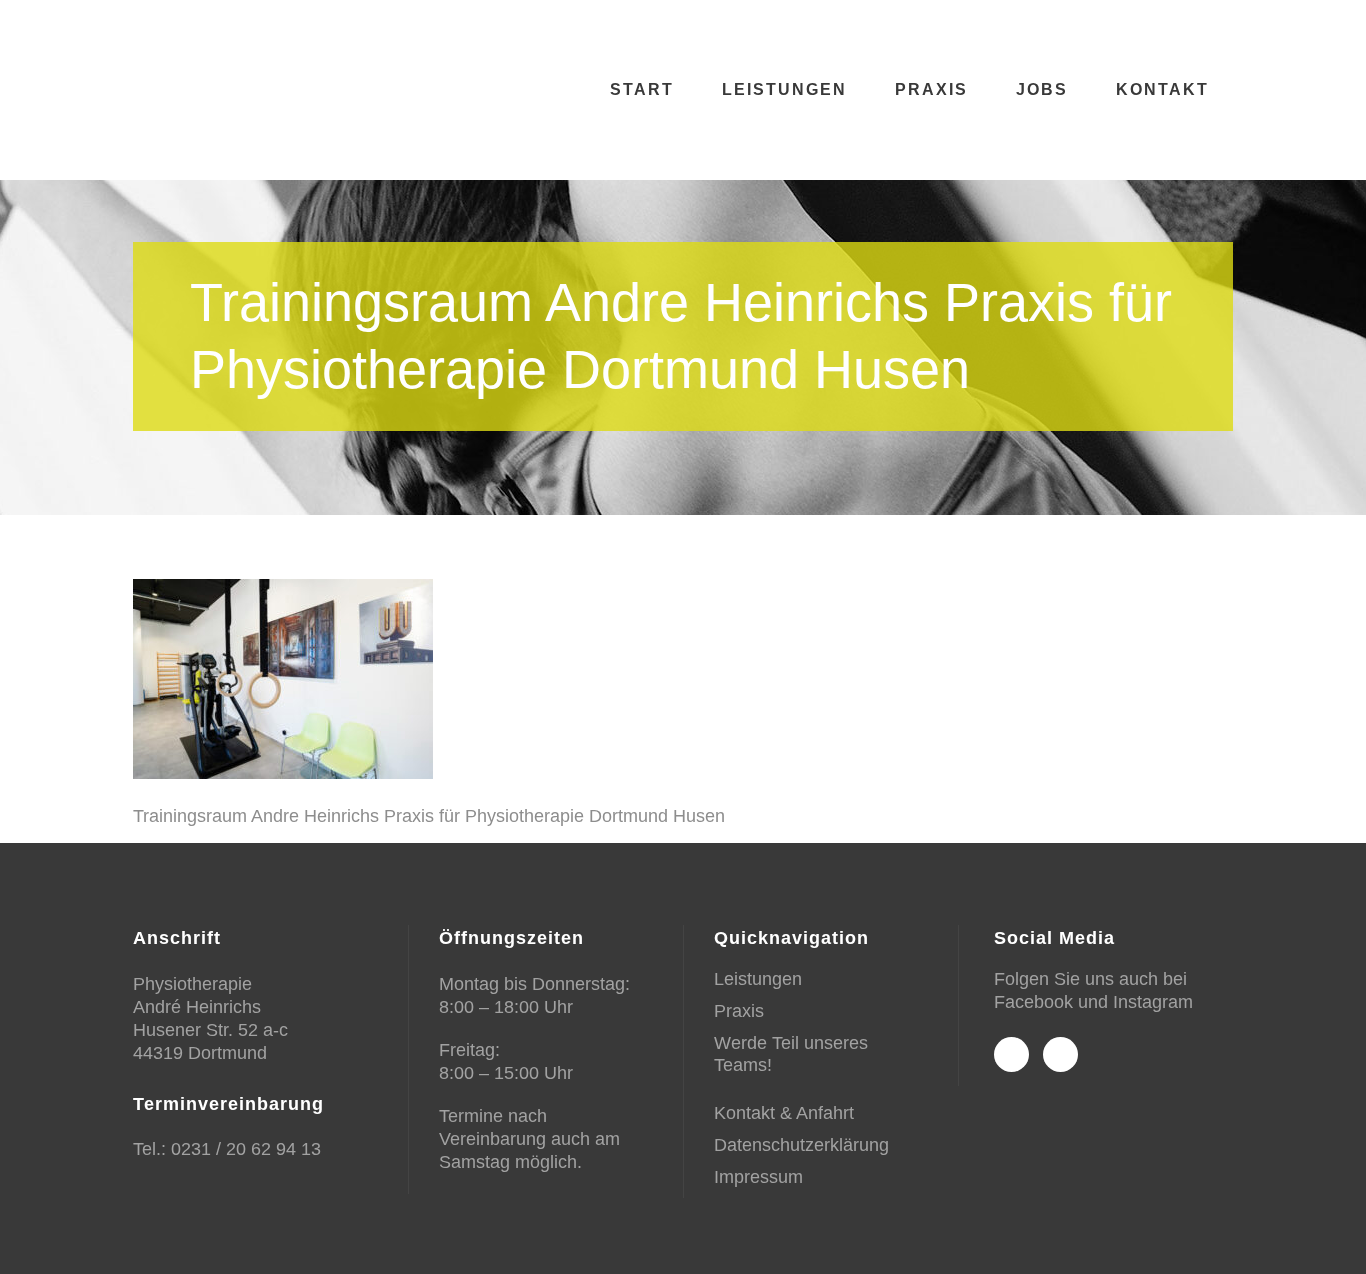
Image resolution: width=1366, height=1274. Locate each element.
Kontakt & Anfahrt (784, 1113)
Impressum (758, 1177)
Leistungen (758, 979)
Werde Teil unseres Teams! (791, 1054)
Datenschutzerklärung (801, 1145)
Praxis (739, 1011)
